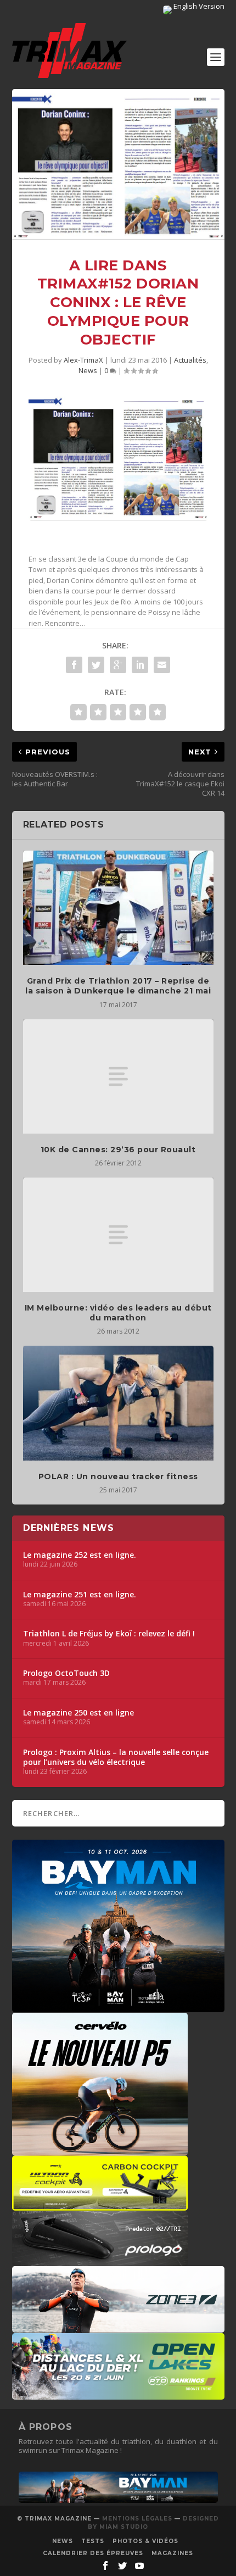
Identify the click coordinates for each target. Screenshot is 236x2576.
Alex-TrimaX (83, 360)
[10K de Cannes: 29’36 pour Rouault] (118, 1076)
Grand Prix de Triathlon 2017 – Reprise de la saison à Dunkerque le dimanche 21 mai (118, 986)
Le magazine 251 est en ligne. (80, 1595)
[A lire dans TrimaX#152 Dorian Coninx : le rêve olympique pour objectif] (118, 165)
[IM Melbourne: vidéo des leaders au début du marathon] (118, 1235)
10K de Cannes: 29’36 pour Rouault (118, 1150)
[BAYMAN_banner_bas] (118, 2500)
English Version (198, 6)
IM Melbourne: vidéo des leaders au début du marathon (118, 1313)
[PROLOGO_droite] (100, 2261)
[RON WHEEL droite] (100, 2205)
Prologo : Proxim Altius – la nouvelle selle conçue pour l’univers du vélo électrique (116, 1757)
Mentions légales (137, 2519)
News (88, 370)
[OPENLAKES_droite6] (118, 2394)
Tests (93, 2541)
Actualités (190, 360)
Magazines (172, 2553)
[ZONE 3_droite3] (118, 2327)
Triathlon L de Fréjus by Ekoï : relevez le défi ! (109, 1634)
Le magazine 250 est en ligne (78, 1713)
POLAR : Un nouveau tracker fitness (118, 1476)
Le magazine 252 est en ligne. (80, 1555)
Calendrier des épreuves (93, 2553)
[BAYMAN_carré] (118, 2007)
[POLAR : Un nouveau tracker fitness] (118, 1403)
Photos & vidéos (145, 2541)
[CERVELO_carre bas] (100, 2150)
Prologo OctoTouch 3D (66, 1673)
